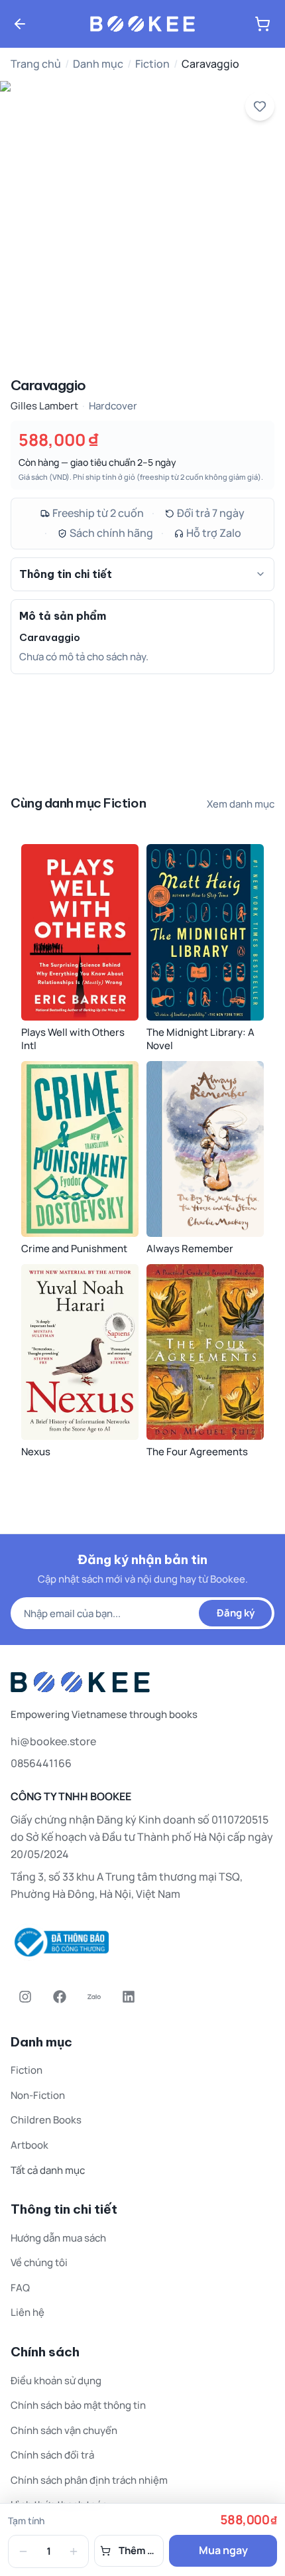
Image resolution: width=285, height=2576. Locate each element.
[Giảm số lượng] (23, 2551)
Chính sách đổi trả (52, 2455)
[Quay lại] (20, 24)
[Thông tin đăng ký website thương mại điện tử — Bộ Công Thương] (142, 1942)
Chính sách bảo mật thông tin (78, 2405)
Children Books (46, 2120)
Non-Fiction (38, 2095)
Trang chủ (36, 64)
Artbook (29, 2145)
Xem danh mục (241, 804)
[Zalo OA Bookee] (94, 1997)
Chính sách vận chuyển (64, 2430)
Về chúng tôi (39, 2262)
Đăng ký (236, 1613)
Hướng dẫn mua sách (58, 2238)
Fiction (152, 64)
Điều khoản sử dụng (56, 2381)
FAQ (20, 2288)
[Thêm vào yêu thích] (260, 106)
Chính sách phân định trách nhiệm (89, 2480)
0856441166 (41, 1763)
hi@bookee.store (53, 1741)
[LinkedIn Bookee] (129, 1997)
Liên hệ (28, 2312)
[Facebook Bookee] (60, 1997)
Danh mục (98, 64)
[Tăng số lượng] (74, 2551)
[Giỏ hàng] (262, 24)
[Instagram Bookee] (25, 1997)
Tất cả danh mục (48, 2170)
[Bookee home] (142, 24)
